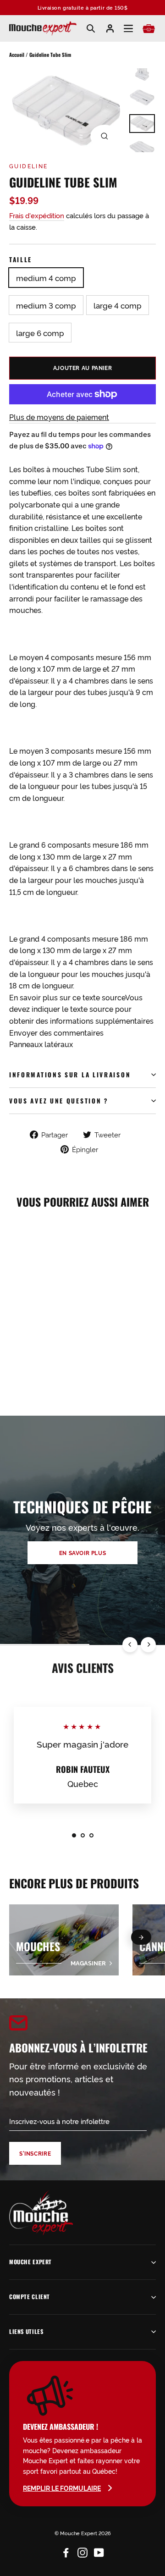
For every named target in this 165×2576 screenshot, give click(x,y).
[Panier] (149, 29)
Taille (21, 259)
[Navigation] (128, 29)
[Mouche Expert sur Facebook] (66, 2551)
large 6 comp (40, 333)
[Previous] (130, 1645)
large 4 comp (118, 305)
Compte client (30, 2297)
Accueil (17, 55)
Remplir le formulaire (62, 2488)
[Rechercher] (91, 28)
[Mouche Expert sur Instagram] (82, 2551)
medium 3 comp (46, 305)
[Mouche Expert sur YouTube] (99, 2551)
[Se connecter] (110, 28)
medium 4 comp (46, 278)
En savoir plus (83, 1553)
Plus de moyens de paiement (59, 417)
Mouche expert (30, 2262)
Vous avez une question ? (59, 1101)
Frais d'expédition (37, 215)
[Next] (148, 1645)
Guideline (29, 166)
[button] (141, 1937)
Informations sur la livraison (70, 1075)
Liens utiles (26, 2331)
